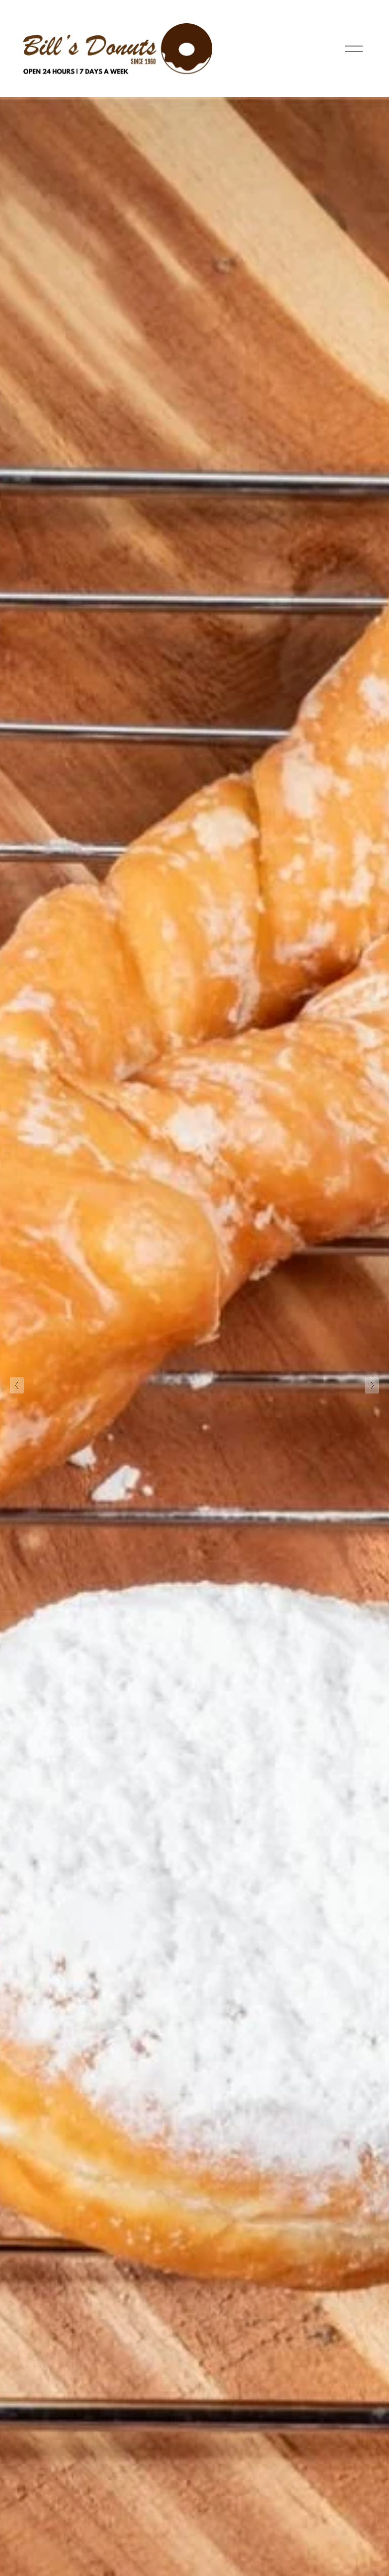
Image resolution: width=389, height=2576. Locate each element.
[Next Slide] (372, 1385)
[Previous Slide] (17, 1385)
